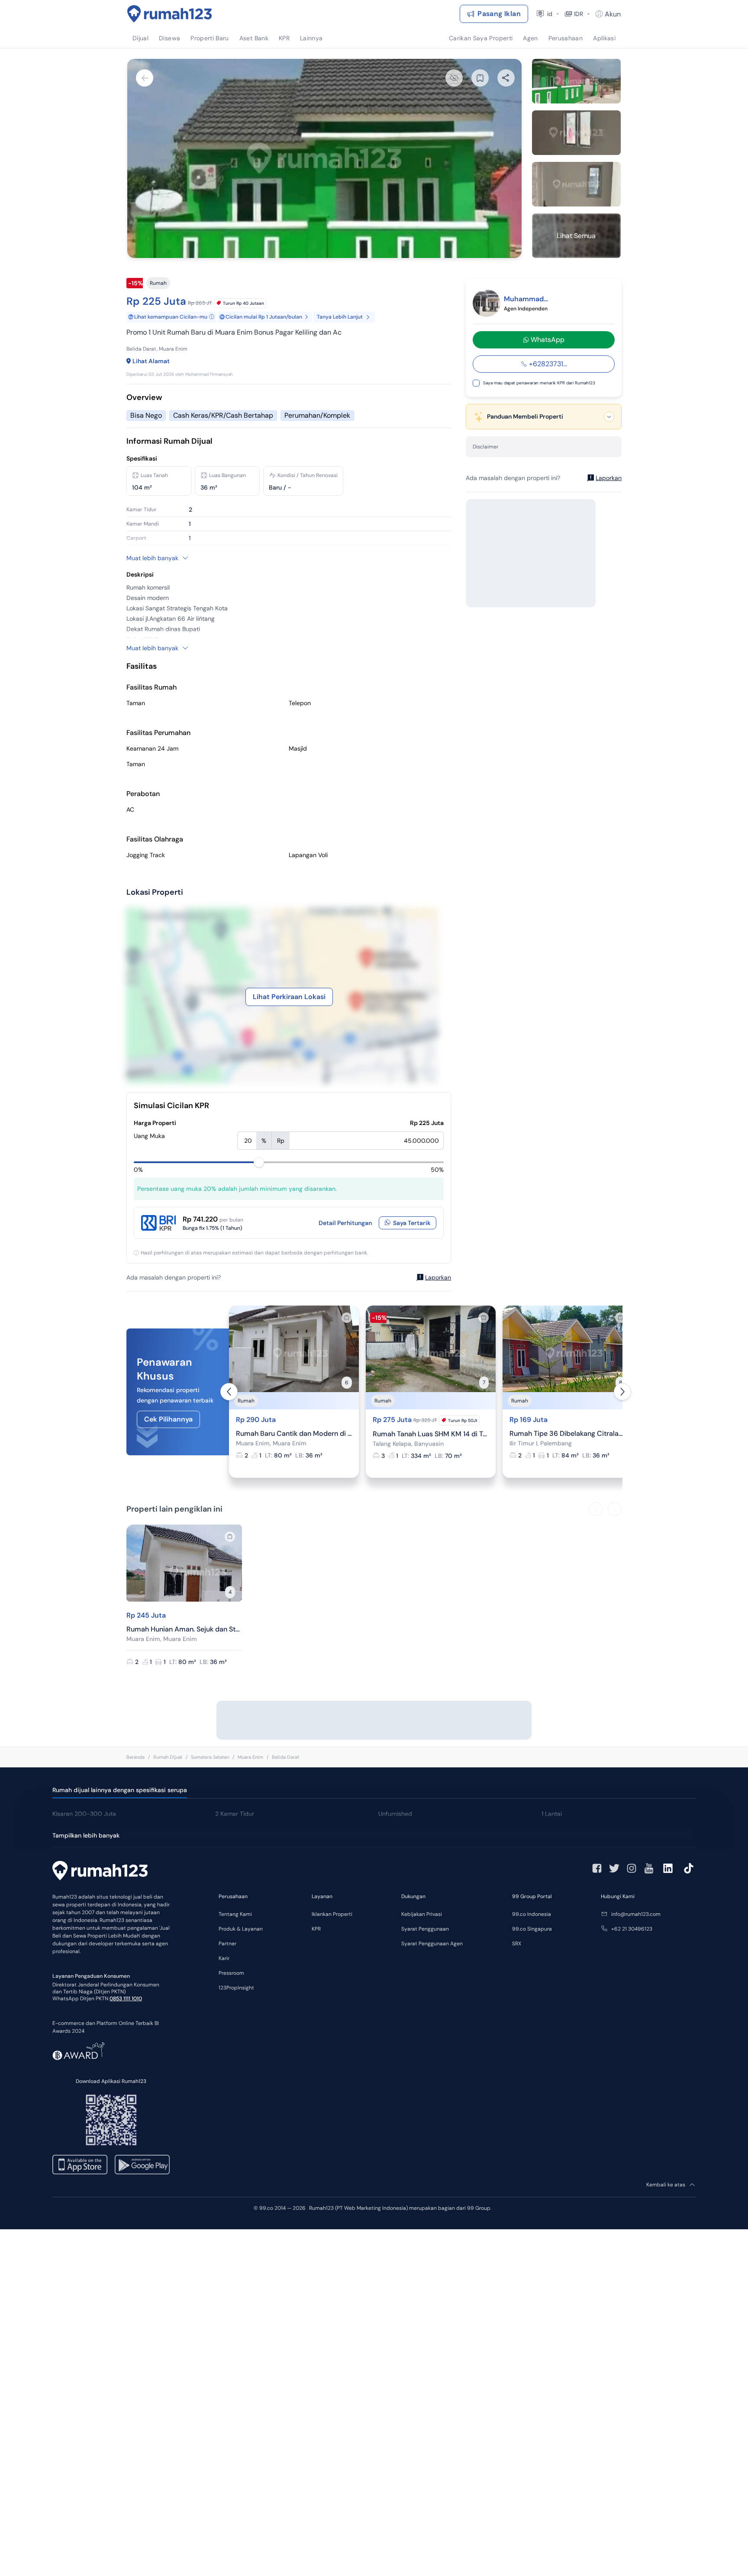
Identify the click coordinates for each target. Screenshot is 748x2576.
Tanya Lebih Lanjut (340, 317)
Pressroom (231, 1973)
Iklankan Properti (332, 1914)
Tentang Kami (235, 1914)
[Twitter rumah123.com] (614, 1868)
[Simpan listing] (347, 1318)
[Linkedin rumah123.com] (668, 1868)
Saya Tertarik (412, 1223)
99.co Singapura (532, 1929)
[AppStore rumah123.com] (80, 2165)
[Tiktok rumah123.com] (689, 1868)
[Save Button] (480, 78)
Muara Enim (250, 1757)
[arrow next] (622, 1392)
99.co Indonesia (532, 1914)
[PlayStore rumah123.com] (142, 2165)
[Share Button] (506, 78)
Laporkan (438, 1277)
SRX (517, 1944)
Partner (227, 1944)
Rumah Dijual (168, 1757)
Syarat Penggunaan (425, 1929)
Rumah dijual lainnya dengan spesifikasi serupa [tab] (120, 1790)
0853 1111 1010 (126, 1999)
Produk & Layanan (241, 1929)
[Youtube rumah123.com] (649, 1868)
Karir (224, 1958)
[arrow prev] (229, 1392)
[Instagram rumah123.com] (632, 1868)
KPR (316, 1929)
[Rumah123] (170, 14)
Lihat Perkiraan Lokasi (289, 997)
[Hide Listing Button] (454, 78)
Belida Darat (285, 1757)
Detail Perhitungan (345, 1223)
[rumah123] (100, 1872)
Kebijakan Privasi (422, 1914)
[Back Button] (145, 78)
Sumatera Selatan (210, 1757)
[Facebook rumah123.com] (597, 1868)
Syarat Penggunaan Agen (432, 1944)
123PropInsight (236, 1988)
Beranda (135, 1757)
